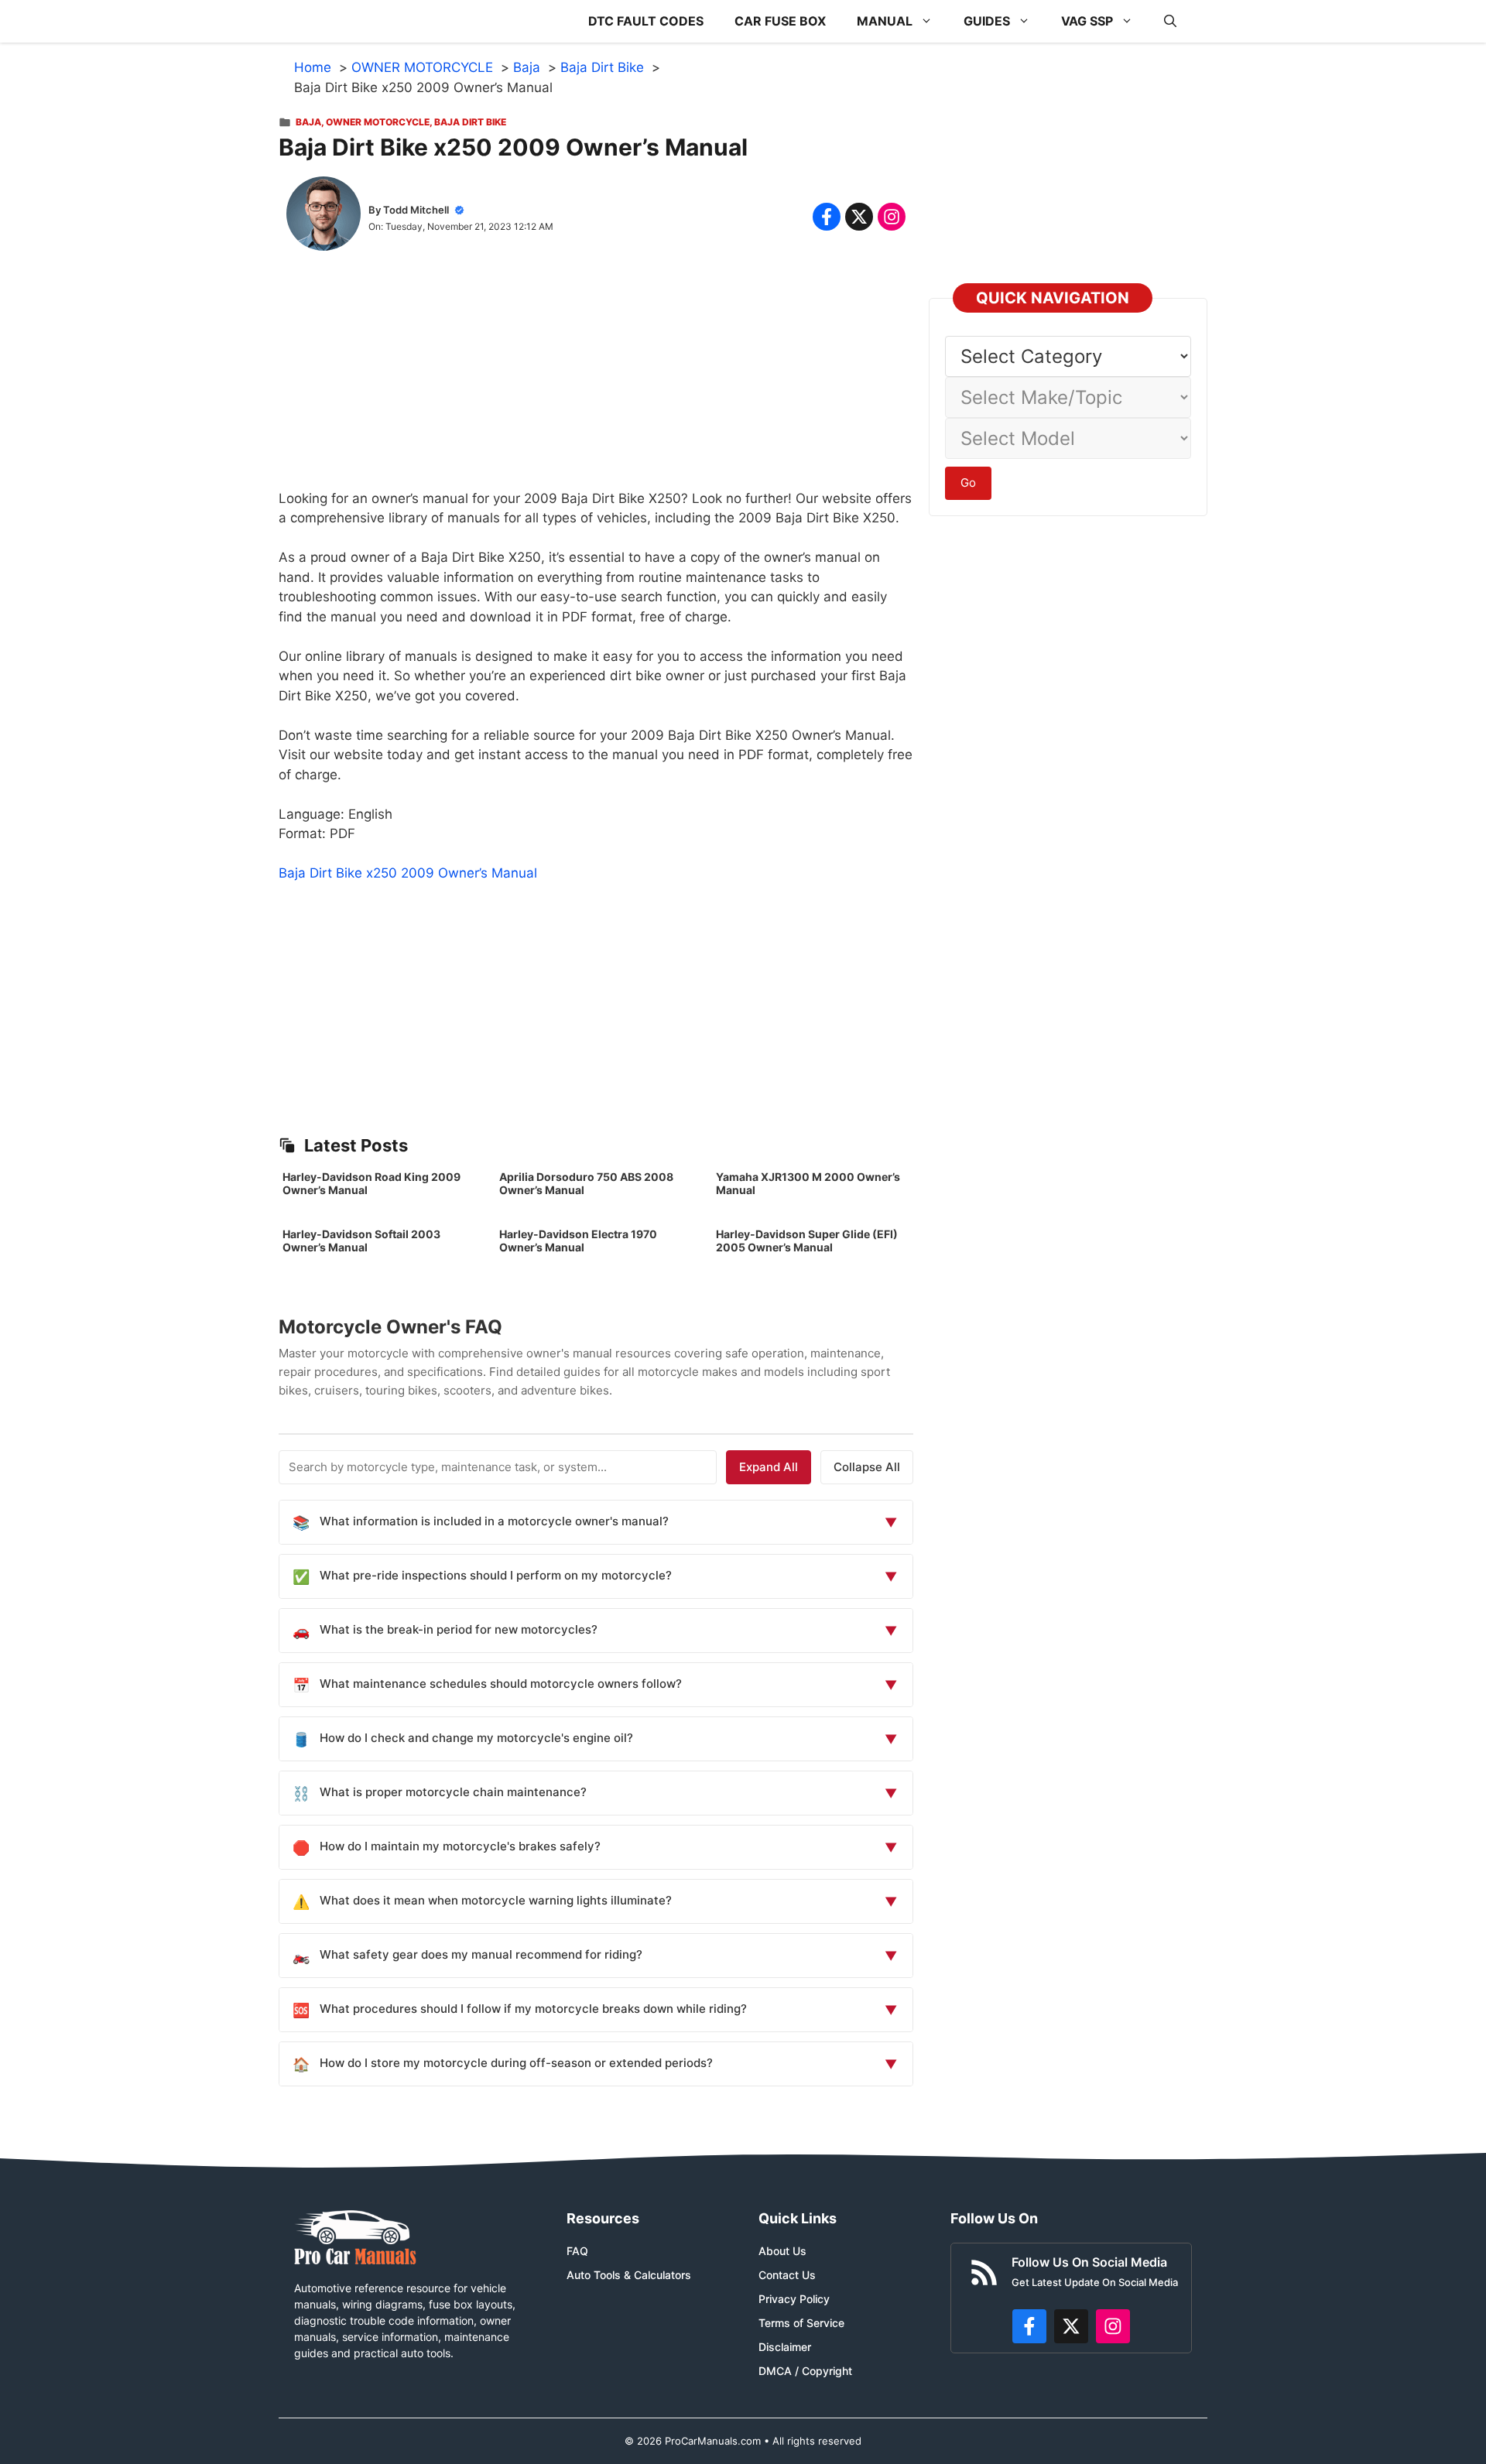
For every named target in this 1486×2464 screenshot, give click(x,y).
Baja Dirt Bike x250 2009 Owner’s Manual (408, 873)
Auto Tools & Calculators (629, 2275)
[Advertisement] (596, 381)
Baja (308, 122)
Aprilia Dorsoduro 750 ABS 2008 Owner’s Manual (586, 1183)
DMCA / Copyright (805, 2371)
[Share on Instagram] (892, 217)
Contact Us (787, 2275)
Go (968, 483)
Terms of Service (801, 2323)
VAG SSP (1087, 21)
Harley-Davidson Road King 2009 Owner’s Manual (371, 1183)
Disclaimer (785, 2347)
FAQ (577, 2251)
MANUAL (885, 21)
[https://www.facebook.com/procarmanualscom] (1029, 2326)
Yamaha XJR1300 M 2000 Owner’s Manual (808, 1183)
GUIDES (987, 21)
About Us (782, 2251)
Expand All (769, 1467)
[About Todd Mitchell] (324, 217)
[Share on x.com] (859, 217)
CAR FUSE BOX (780, 21)
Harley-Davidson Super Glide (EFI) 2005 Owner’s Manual (807, 1241)
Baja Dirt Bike (470, 122)
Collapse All (867, 1467)
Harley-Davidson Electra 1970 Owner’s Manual (578, 1241)
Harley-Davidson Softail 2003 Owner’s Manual (361, 1241)
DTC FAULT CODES (646, 21)
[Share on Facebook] (827, 217)
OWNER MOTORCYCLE (378, 122)
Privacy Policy (794, 2299)
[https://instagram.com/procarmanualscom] (1113, 2326)
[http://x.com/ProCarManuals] (1071, 2326)
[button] (1170, 21)
